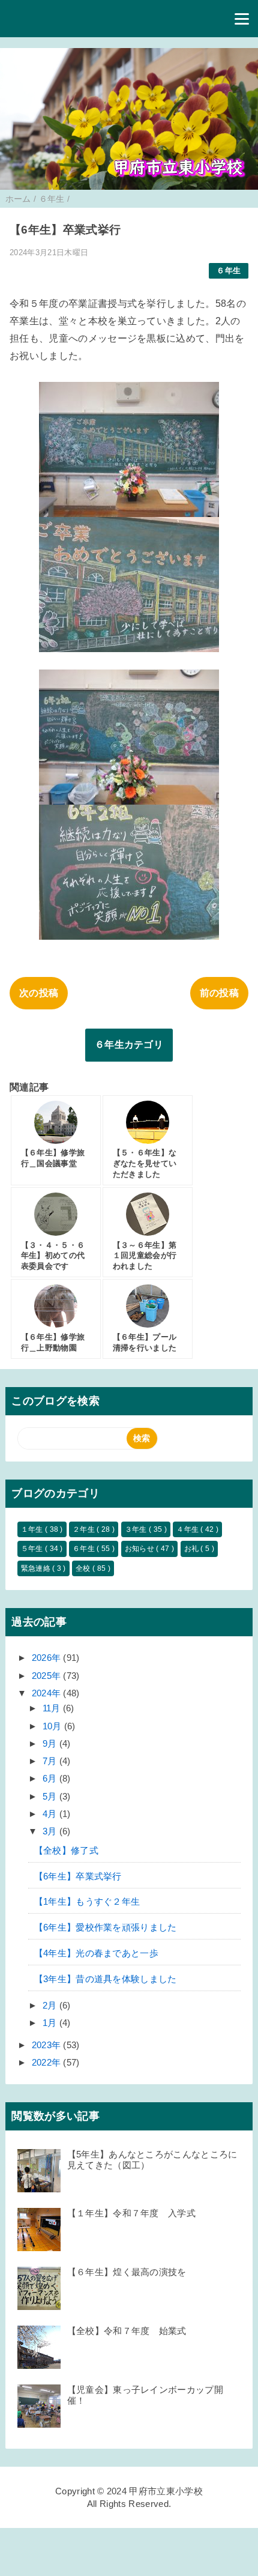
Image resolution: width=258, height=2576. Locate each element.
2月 (51, 2005)
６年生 (229, 271)
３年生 (137, 1529)
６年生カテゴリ (129, 1045)
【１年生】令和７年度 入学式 (131, 2213)
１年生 (33, 1529)
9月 (51, 1743)
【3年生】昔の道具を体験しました (106, 1979)
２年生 (85, 1529)
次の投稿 (39, 993)
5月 (51, 1796)
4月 (51, 1814)
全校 (84, 1568)
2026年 (48, 1658)
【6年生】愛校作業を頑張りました (106, 1927)
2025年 (48, 1676)
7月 (51, 1761)
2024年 (48, 1693)
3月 (51, 1831)
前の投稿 (219, 993)
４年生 (188, 1529)
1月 (51, 2023)
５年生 (33, 1549)
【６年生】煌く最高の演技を (127, 2272)
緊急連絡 (37, 1568)
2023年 (48, 2045)
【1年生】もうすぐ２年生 (87, 1901)
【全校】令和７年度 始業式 (127, 2331)
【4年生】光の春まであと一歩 (96, 1953)
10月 (53, 1726)
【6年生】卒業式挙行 (78, 1876)
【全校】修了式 (66, 1850)
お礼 (193, 1549)
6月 (51, 1778)
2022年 (48, 2062)
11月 (53, 1708)
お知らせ (141, 1549)
